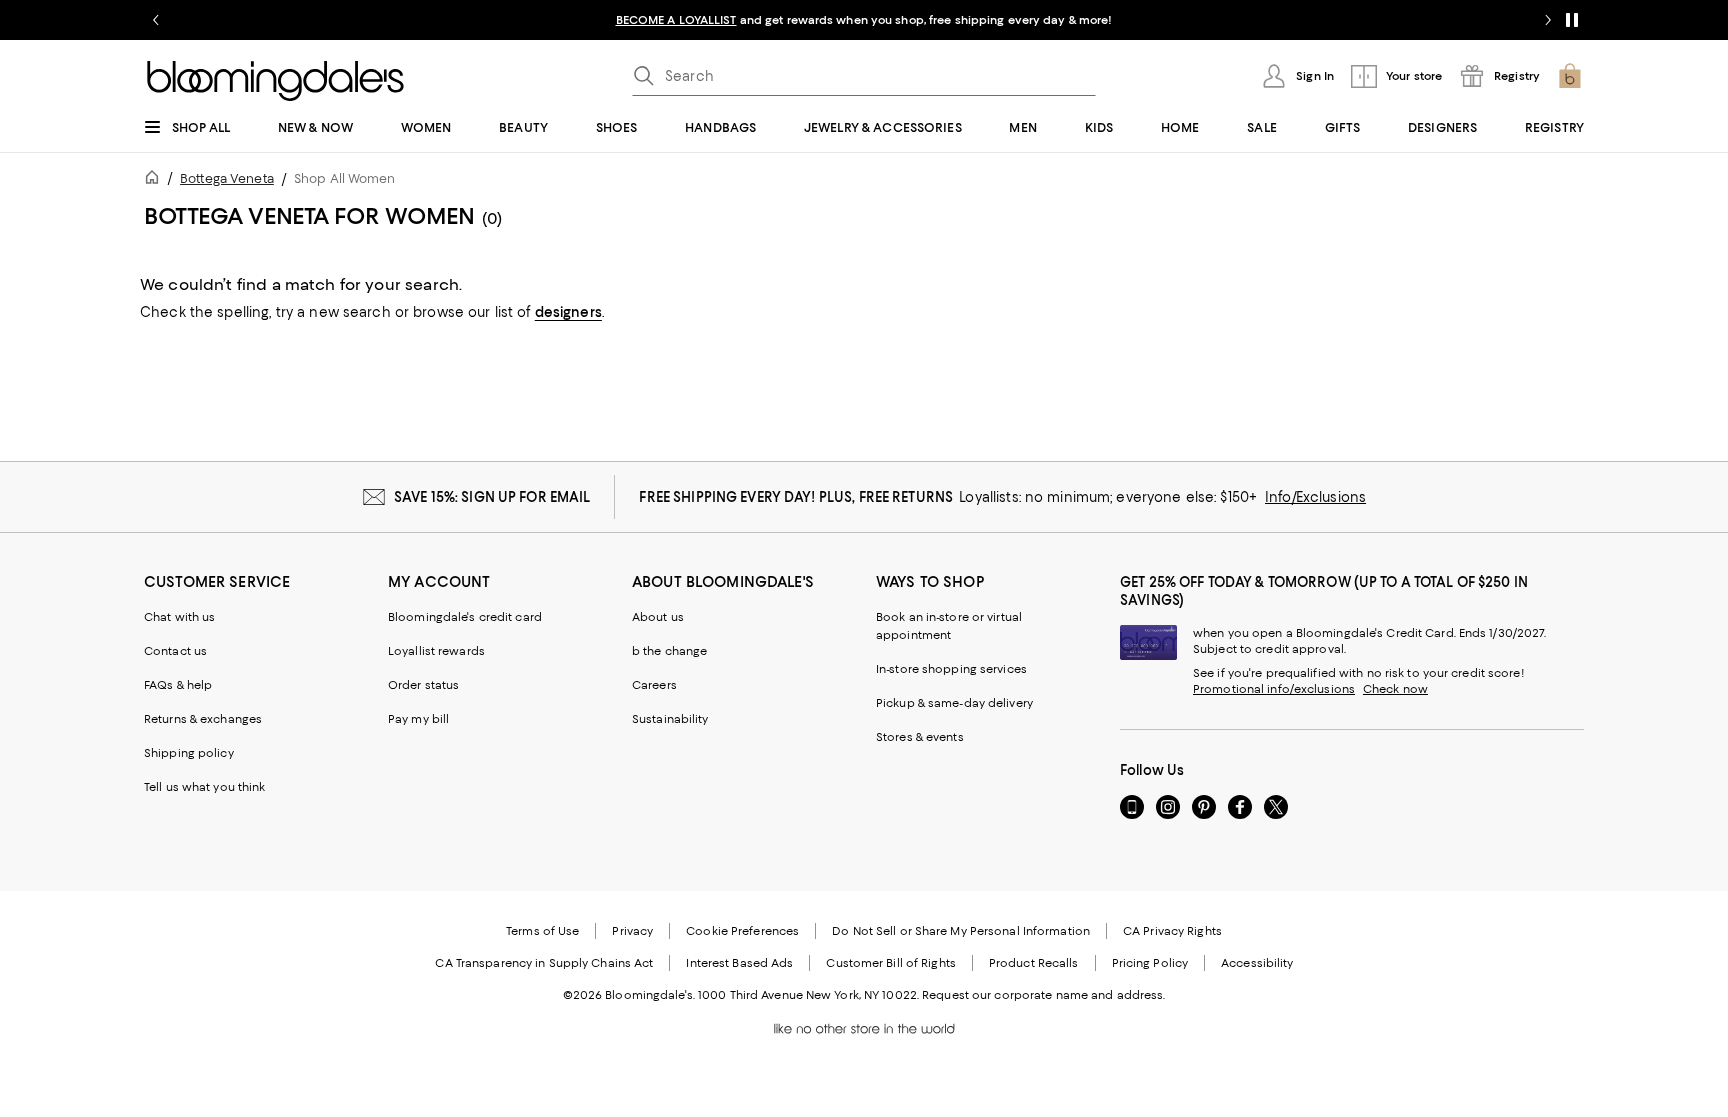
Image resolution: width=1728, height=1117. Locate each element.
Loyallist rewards (436, 651)
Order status (423, 685)
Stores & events (920, 737)
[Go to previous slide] (156, 20)
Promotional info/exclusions (1274, 689)
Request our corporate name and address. (1043, 995)
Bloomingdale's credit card (465, 617)
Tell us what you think (204, 787)
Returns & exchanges (203, 719)
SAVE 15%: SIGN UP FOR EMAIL (492, 497)
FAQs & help (178, 685)
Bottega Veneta (227, 178)
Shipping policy (189, 753)
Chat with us (179, 617)
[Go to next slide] (1548, 20)
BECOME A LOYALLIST (676, 20)
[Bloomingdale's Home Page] (275, 81)
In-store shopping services (951, 669)
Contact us (175, 651)
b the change (669, 651)
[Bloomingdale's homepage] (156, 180)
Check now (1395, 689)
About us (658, 617)
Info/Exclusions (1315, 497)
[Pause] (1572, 20)
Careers (654, 685)
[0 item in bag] (1570, 76)
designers (568, 312)
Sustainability (670, 719)
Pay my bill (418, 719)
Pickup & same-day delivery (954, 703)
